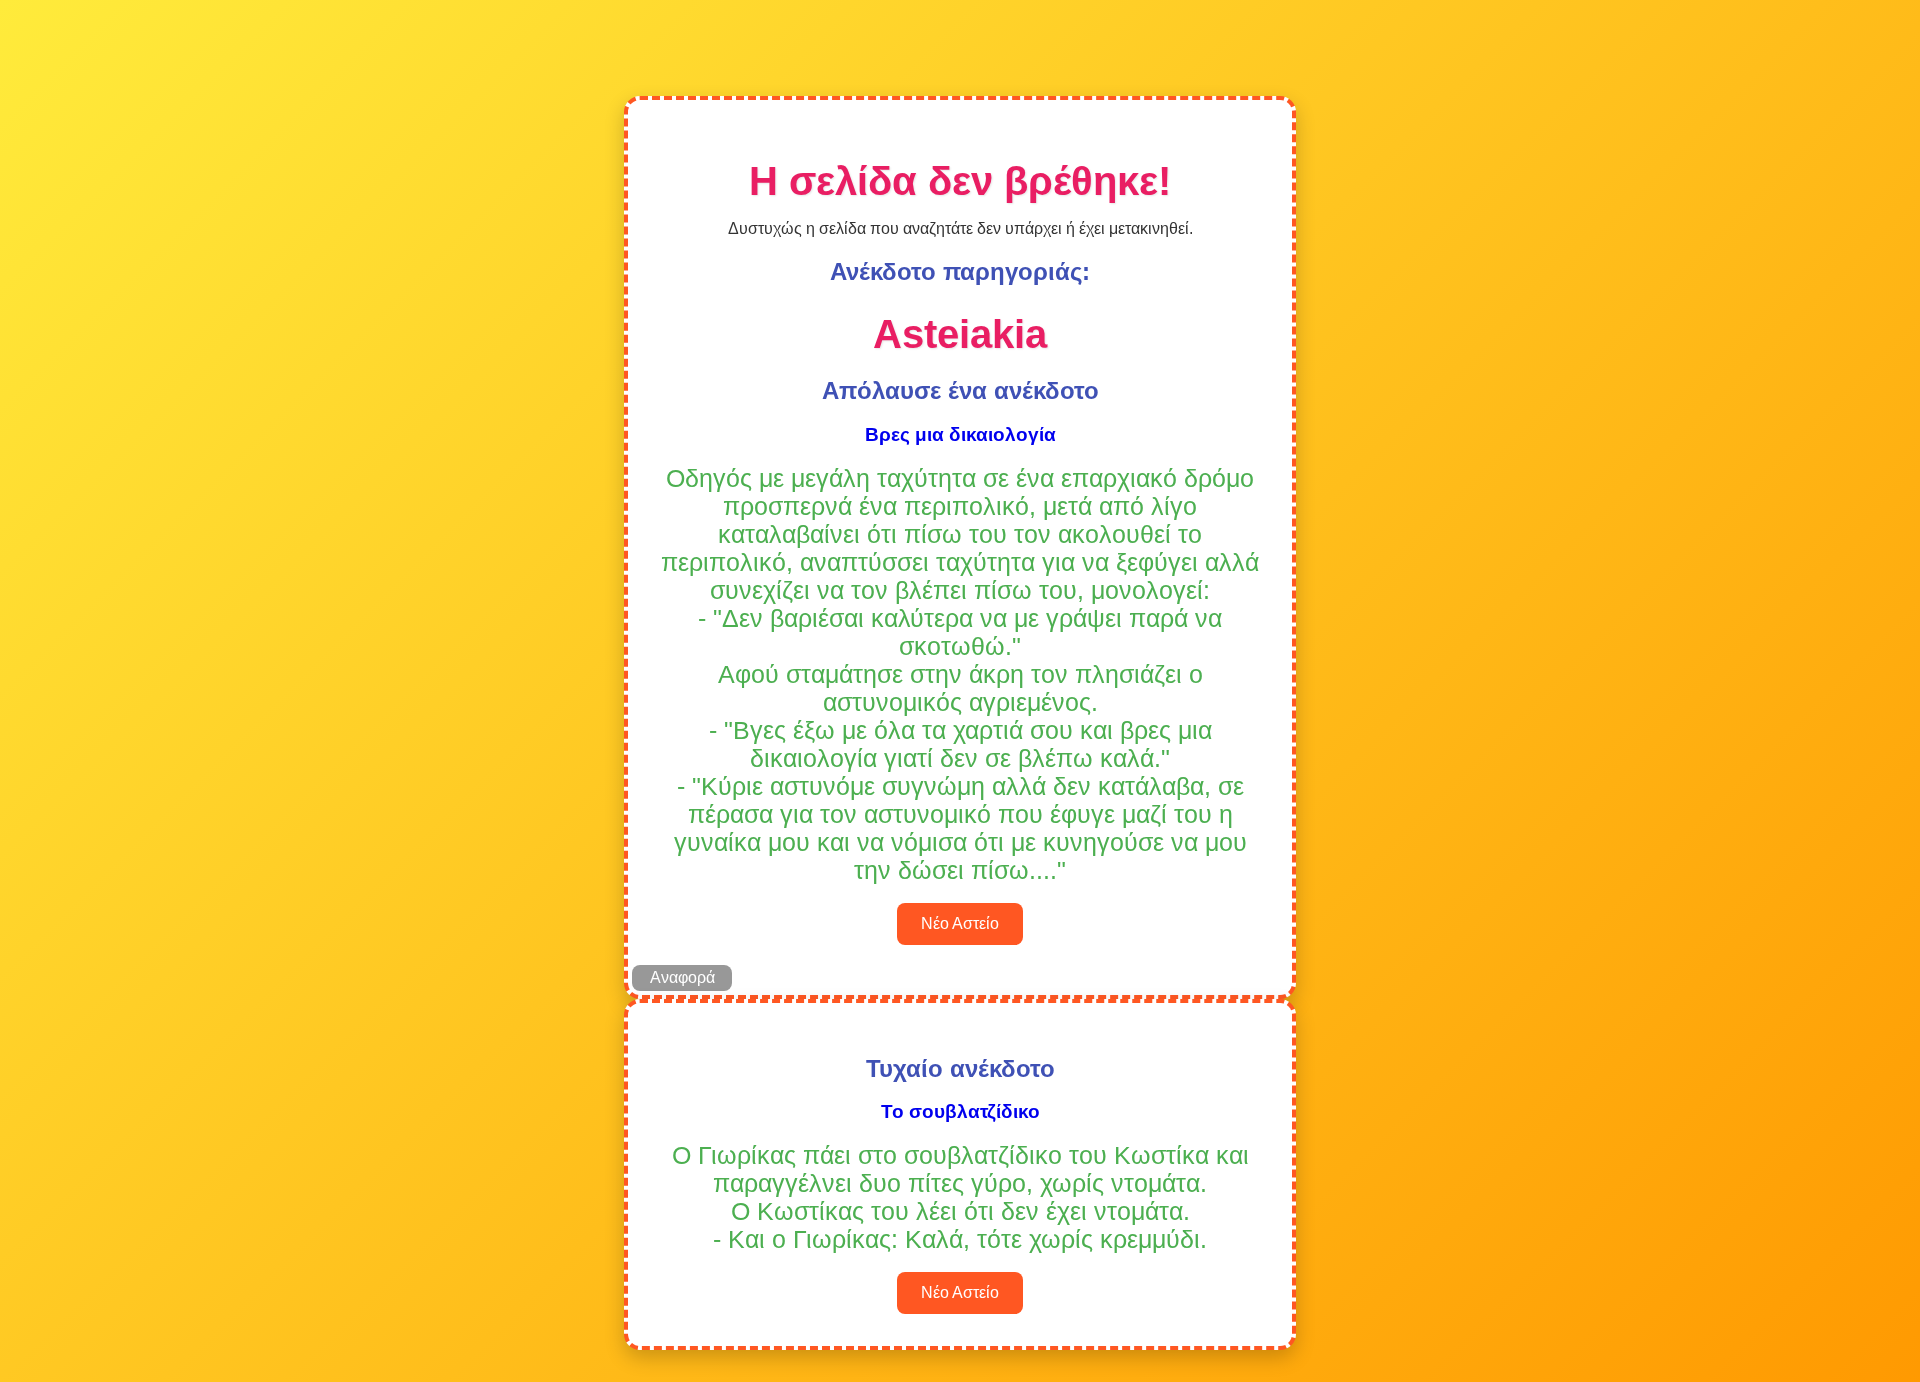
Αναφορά (682, 977)
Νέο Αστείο (960, 923)
